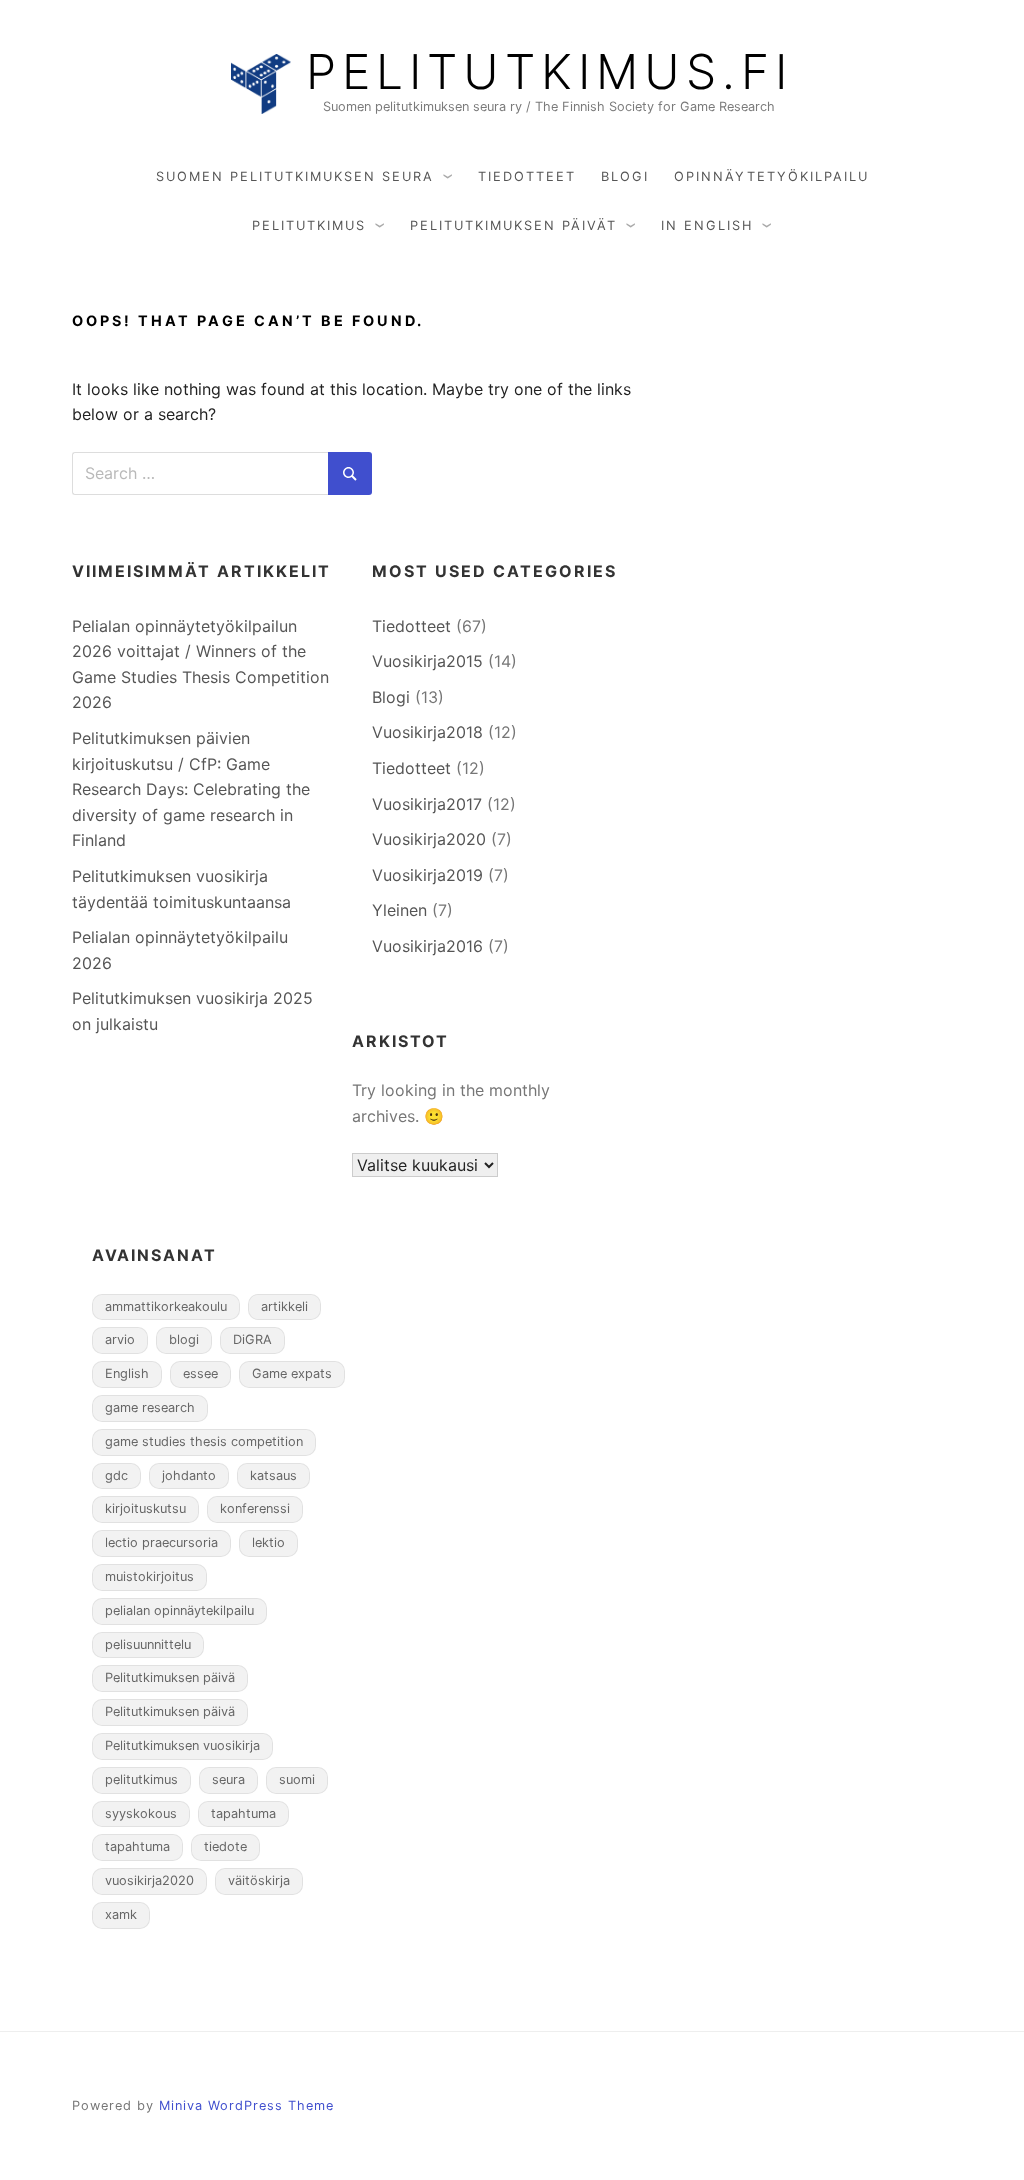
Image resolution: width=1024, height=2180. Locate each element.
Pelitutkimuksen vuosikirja (182, 1745)
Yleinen (399, 910)
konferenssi (255, 1508)
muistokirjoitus (149, 1576)
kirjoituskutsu (145, 1508)
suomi (297, 1779)
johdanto (189, 1475)
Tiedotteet (527, 176)
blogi (184, 1339)
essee (200, 1373)
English (127, 1373)
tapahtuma (243, 1813)
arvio (120, 1339)
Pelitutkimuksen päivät (513, 225)
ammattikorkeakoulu (166, 1306)
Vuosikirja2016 (427, 946)
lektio (268, 1542)
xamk (121, 1914)
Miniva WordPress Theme (246, 2105)
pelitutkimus (141, 1779)
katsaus (273, 1475)
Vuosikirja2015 (427, 661)
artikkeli (284, 1306)
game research (150, 1407)
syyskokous (141, 1813)
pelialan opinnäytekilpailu (179, 1610)
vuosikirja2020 (149, 1880)
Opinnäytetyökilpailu (771, 176)
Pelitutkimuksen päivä (170, 1677)
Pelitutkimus (309, 225)
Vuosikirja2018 (427, 732)
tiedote (225, 1846)
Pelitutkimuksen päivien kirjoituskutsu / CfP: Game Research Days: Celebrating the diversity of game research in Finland (191, 789)
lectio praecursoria (161, 1542)
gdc (116, 1475)
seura (228, 1779)
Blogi (625, 176)
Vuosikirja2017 (427, 804)
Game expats (292, 1373)
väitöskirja (259, 1880)
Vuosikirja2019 (427, 875)
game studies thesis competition (204, 1441)
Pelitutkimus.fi (549, 72)
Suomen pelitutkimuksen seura (295, 176)
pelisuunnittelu (148, 1644)
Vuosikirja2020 (429, 839)
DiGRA (252, 1339)
